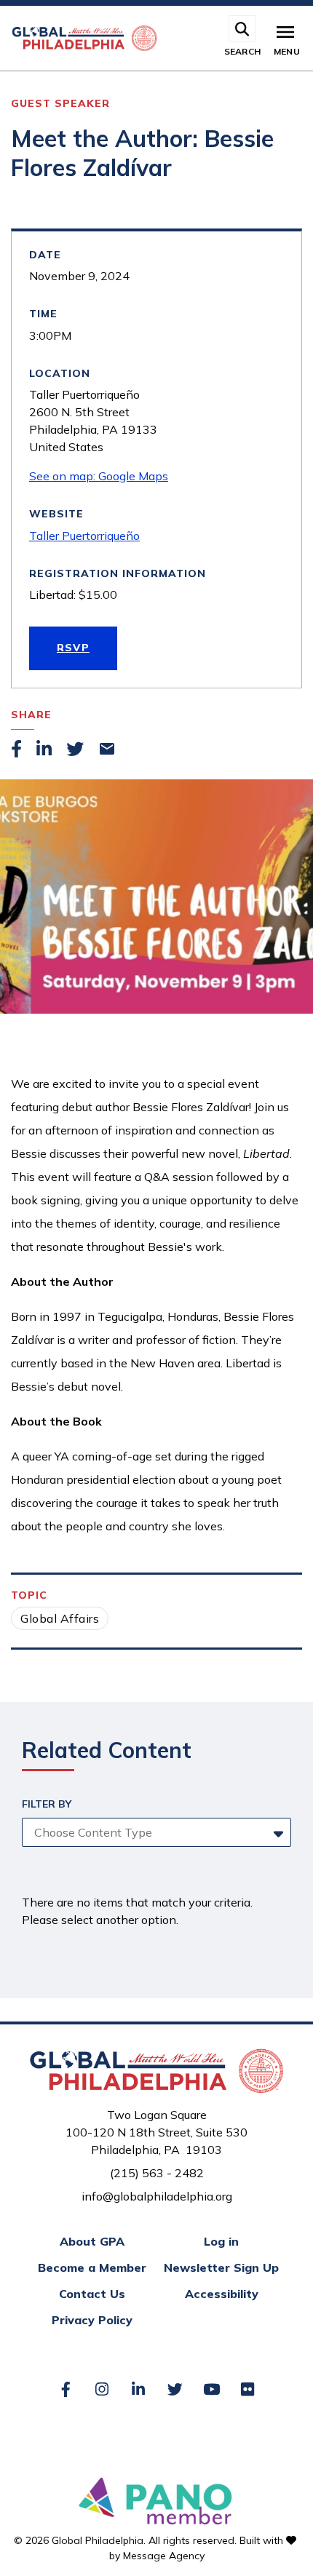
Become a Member (92, 2267)
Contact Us (92, 2294)
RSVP (73, 648)
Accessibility (222, 2294)
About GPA (92, 2241)
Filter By (47, 1804)
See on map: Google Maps (99, 476)
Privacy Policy (92, 2320)
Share (31, 715)
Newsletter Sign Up (221, 2267)
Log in (221, 2241)
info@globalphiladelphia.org (157, 2196)
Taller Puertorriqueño (84, 536)
